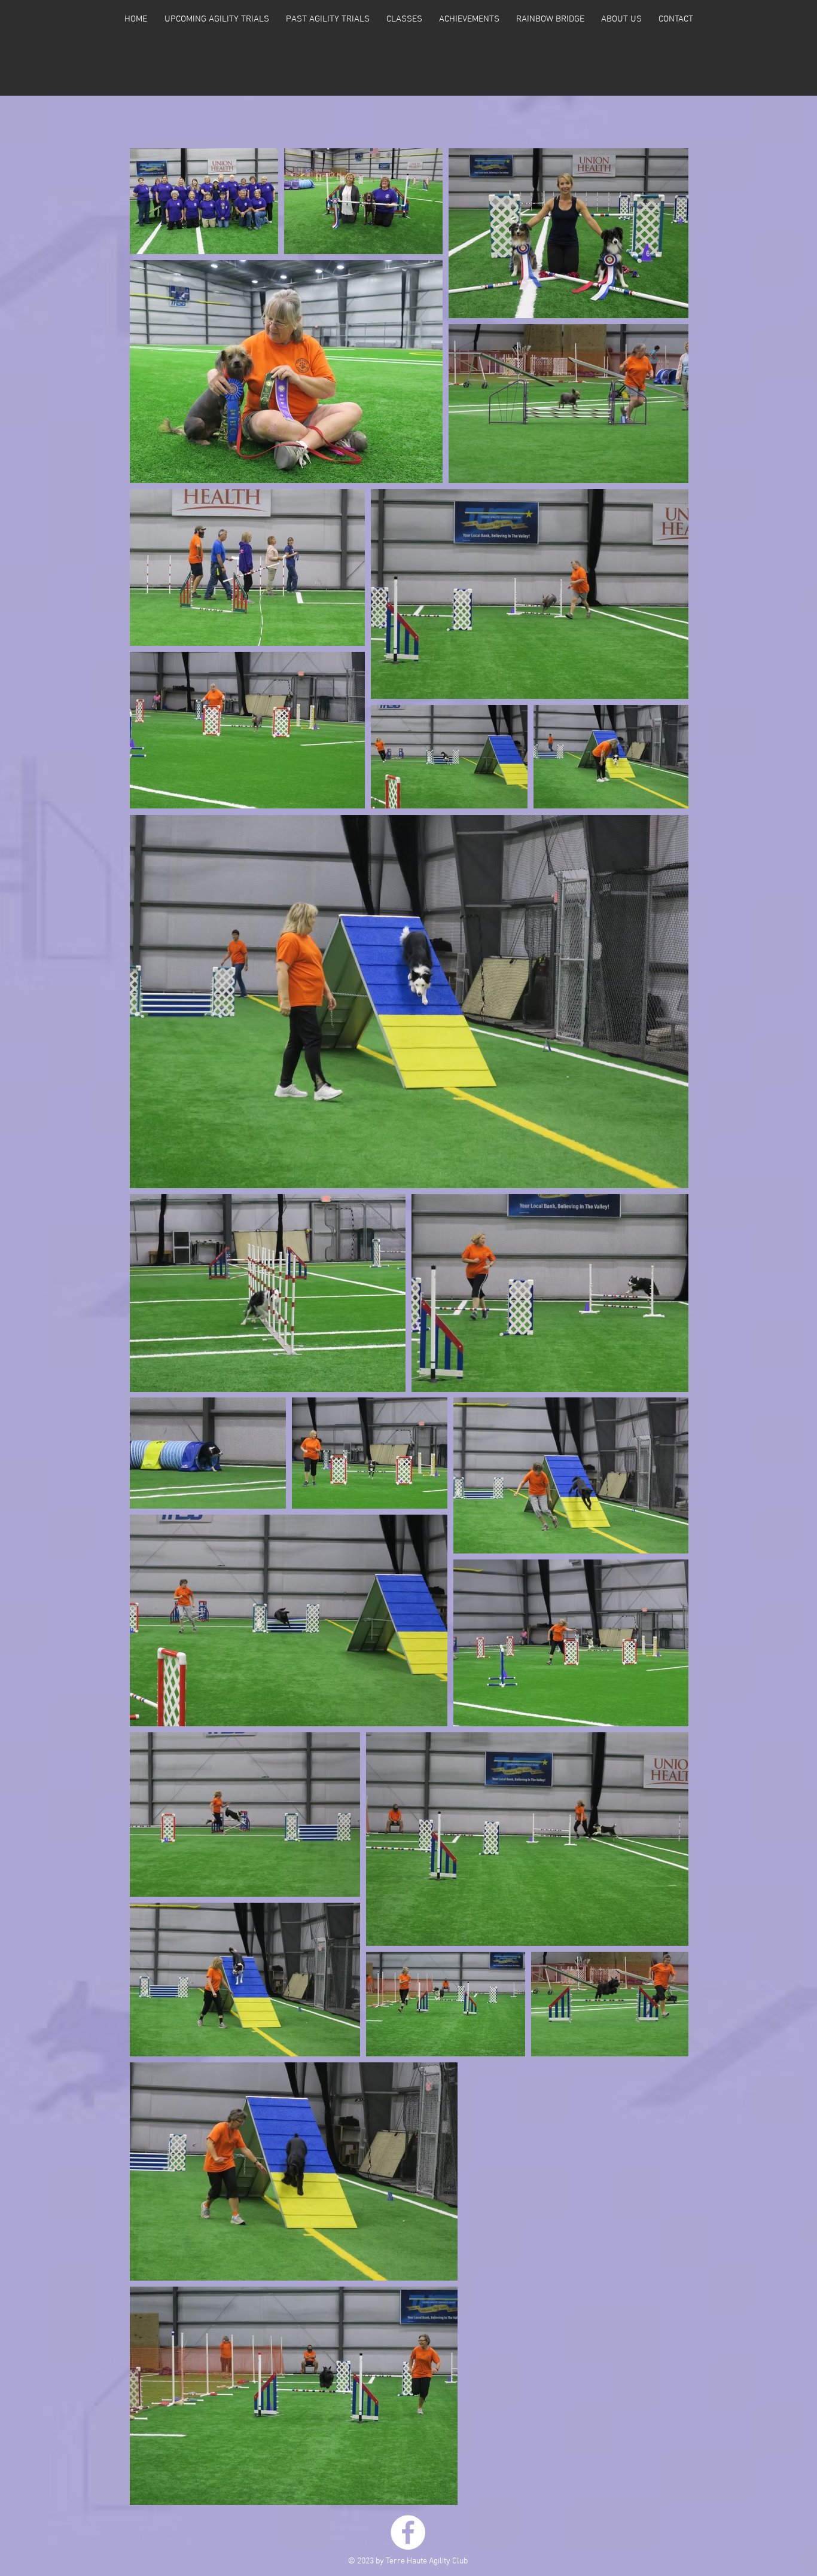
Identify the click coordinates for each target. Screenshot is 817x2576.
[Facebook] (408, 2532)
